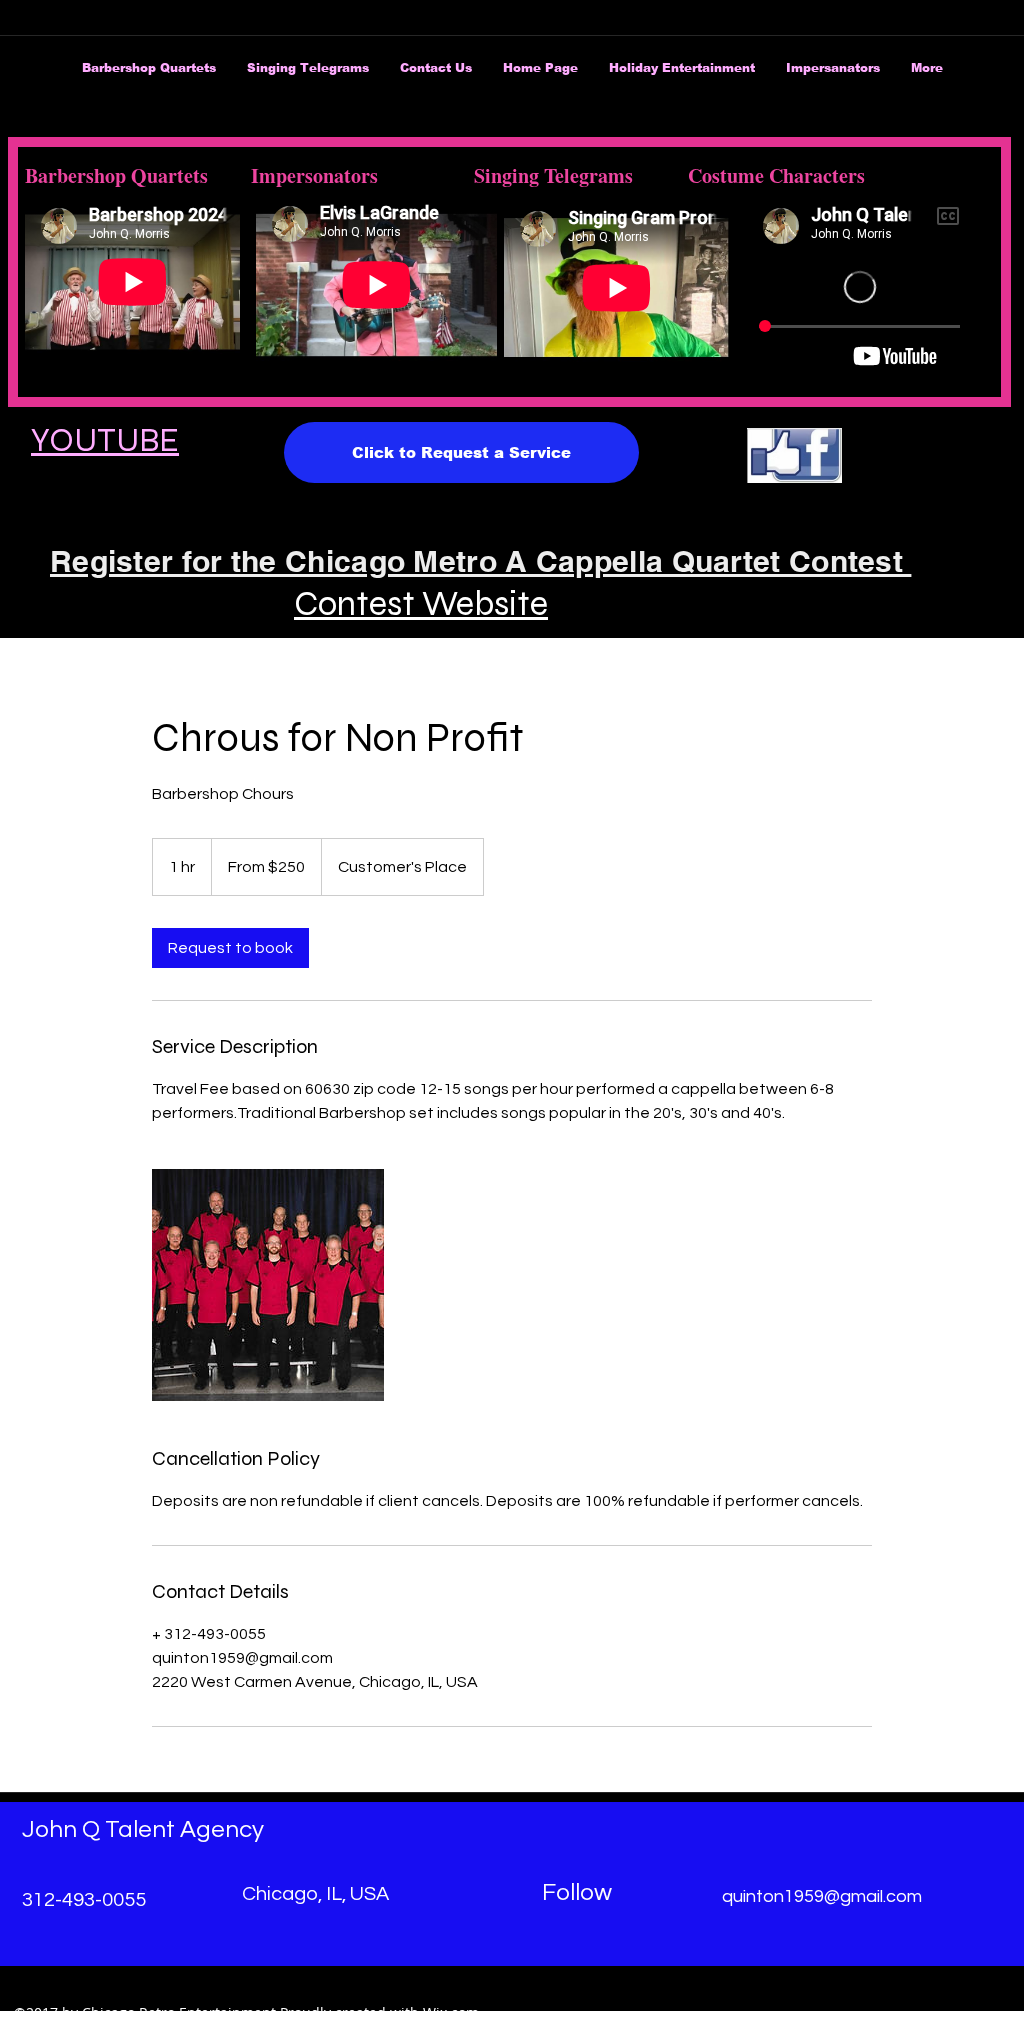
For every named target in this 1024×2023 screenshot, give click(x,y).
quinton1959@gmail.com (822, 1896)
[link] (230, 948)
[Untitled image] (268, 1285)
